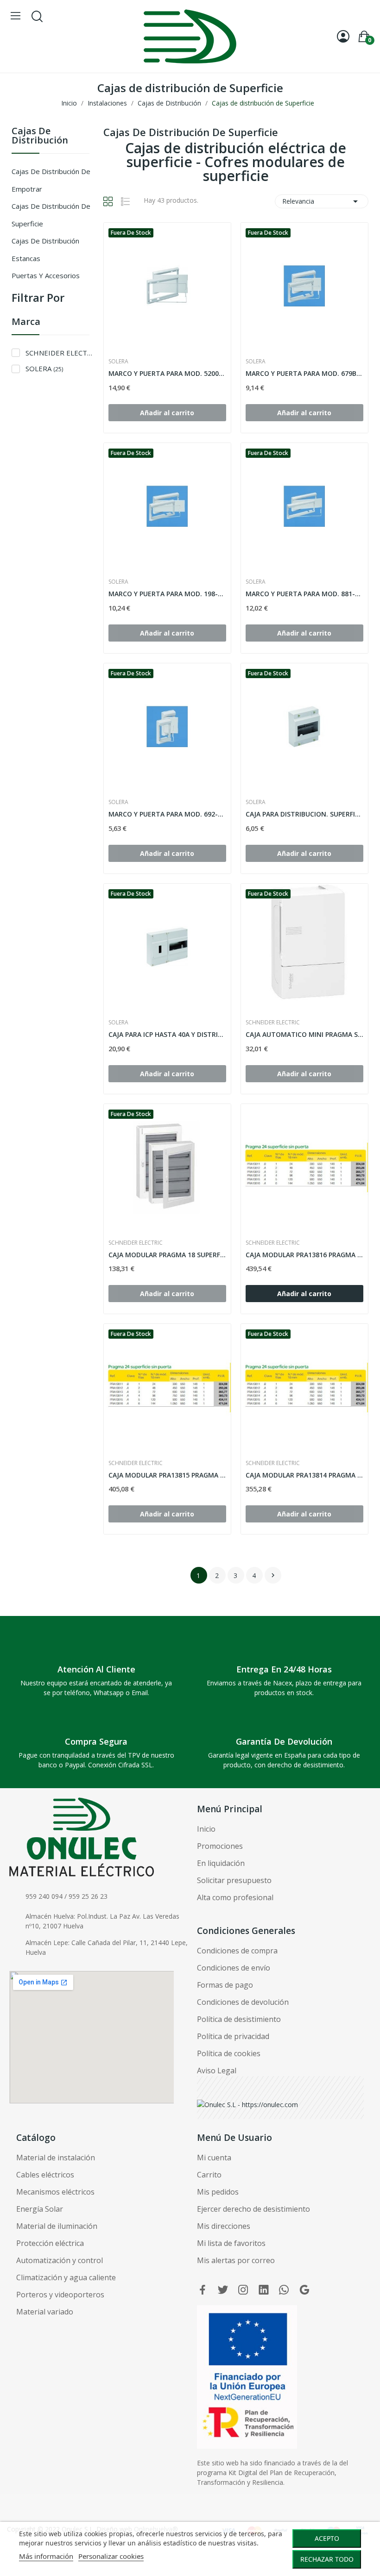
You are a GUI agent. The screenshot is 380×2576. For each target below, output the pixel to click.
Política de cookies (229, 2053)
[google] (304, 2290)
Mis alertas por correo (236, 2260)
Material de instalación (56, 2158)
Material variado (45, 2312)
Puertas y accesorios (46, 275)
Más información (46, 2556)
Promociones (220, 1846)
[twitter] (223, 2290)
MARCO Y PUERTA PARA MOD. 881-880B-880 (304, 594)
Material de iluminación (57, 2226)
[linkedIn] (264, 2290)
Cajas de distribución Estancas (45, 249)
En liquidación (221, 1863)
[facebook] (203, 2290)
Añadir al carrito (304, 1294)
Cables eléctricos (45, 2175)
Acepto (327, 2538)
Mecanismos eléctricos (55, 2192)
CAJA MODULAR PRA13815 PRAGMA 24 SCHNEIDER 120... (167, 1475)
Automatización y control (60, 2260)
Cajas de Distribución (40, 136)
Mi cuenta (214, 2158)
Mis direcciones (224, 2226)
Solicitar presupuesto (234, 1880)
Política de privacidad (233, 2036)
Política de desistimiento (239, 2019)
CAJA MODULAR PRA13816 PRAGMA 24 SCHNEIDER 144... (304, 1255)
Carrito (209, 2175)
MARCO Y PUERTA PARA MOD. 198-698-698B (167, 594)
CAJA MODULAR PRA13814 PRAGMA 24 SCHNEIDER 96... (304, 1475)
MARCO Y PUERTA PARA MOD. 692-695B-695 (167, 814)
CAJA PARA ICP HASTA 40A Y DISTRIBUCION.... (167, 1034)
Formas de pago (225, 1985)
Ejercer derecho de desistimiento (253, 2209)
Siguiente (273, 1575)
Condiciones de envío (234, 1968)
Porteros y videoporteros (60, 2295)
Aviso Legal (217, 2071)
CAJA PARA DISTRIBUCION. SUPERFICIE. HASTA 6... (304, 814)
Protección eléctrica (50, 2243)
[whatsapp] (284, 2290)
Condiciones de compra (237, 1951)
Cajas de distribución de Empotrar (51, 180)
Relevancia (322, 201)
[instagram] (243, 2290)
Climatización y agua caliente (66, 2277)
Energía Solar (40, 2209)
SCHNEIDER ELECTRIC (60, 353)
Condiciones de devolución (243, 2002)
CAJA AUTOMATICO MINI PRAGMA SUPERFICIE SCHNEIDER (304, 1034)
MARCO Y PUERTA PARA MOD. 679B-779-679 (304, 373)
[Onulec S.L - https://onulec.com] (247, 2104)
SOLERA (44, 368)
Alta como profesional (235, 1897)
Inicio (206, 1829)
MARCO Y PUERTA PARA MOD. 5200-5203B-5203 (167, 373)
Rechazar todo (327, 2559)
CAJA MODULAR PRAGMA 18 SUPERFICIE (167, 1255)
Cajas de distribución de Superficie (51, 215)
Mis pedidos (218, 2192)
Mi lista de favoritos (231, 2243)
